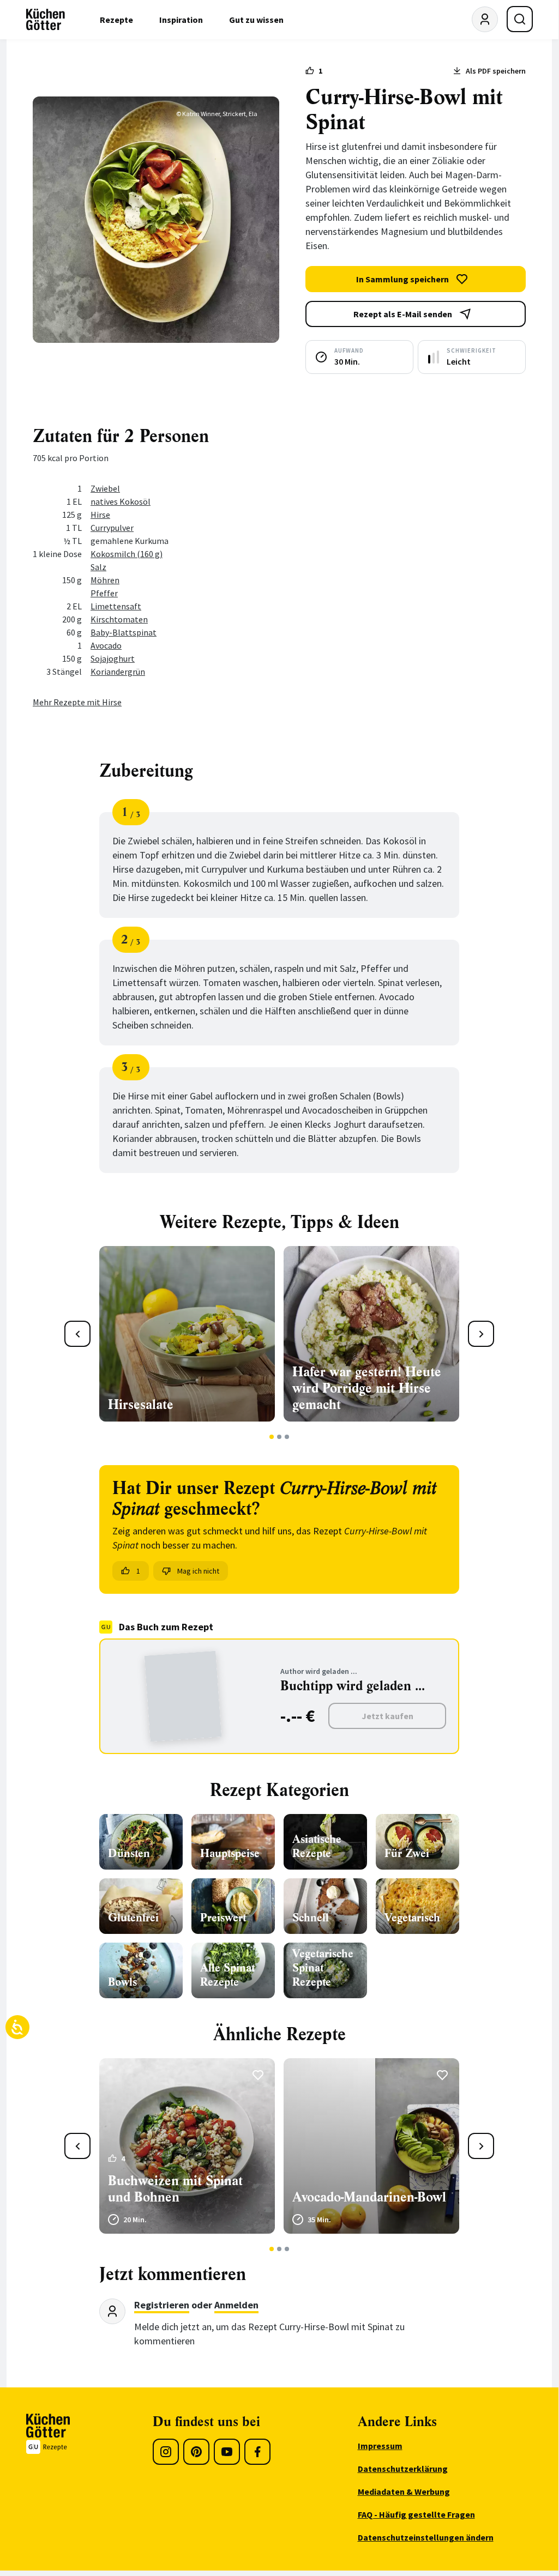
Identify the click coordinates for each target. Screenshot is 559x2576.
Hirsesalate (141, 1405)
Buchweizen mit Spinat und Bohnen (175, 2189)
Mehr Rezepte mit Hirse (77, 702)
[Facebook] (257, 2452)
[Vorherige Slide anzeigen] (77, 1334)
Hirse (100, 515)
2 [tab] (279, 1437)
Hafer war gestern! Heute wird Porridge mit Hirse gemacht (367, 1388)
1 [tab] (272, 1437)
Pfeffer (104, 593)
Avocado (106, 645)
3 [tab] (287, 1437)
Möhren (105, 580)
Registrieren (162, 2305)
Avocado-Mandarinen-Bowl (369, 2197)
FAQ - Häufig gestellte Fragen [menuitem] (416, 2514)
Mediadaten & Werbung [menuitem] (404, 2492)
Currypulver (112, 528)
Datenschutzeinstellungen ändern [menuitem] (426, 2537)
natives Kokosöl (121, 501)
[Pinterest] (196, 2452)
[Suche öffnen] (520, 19)
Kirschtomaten (119, 619)
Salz (98, 567)
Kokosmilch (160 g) (127, 554)
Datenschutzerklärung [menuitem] (403, 2469)
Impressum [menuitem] (380, 2446)
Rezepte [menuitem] (116, 20)
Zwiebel (105, 488)
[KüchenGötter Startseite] (46, 20)
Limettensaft (116, 606)
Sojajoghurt (113, 658)
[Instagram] (166, 2452)
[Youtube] (227, 2452)
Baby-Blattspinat (124, 632)
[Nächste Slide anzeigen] (481, 1334)
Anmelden (236, 2305)
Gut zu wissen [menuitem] (256, 20)
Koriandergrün (118, 672)
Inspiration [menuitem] (181, 20)
